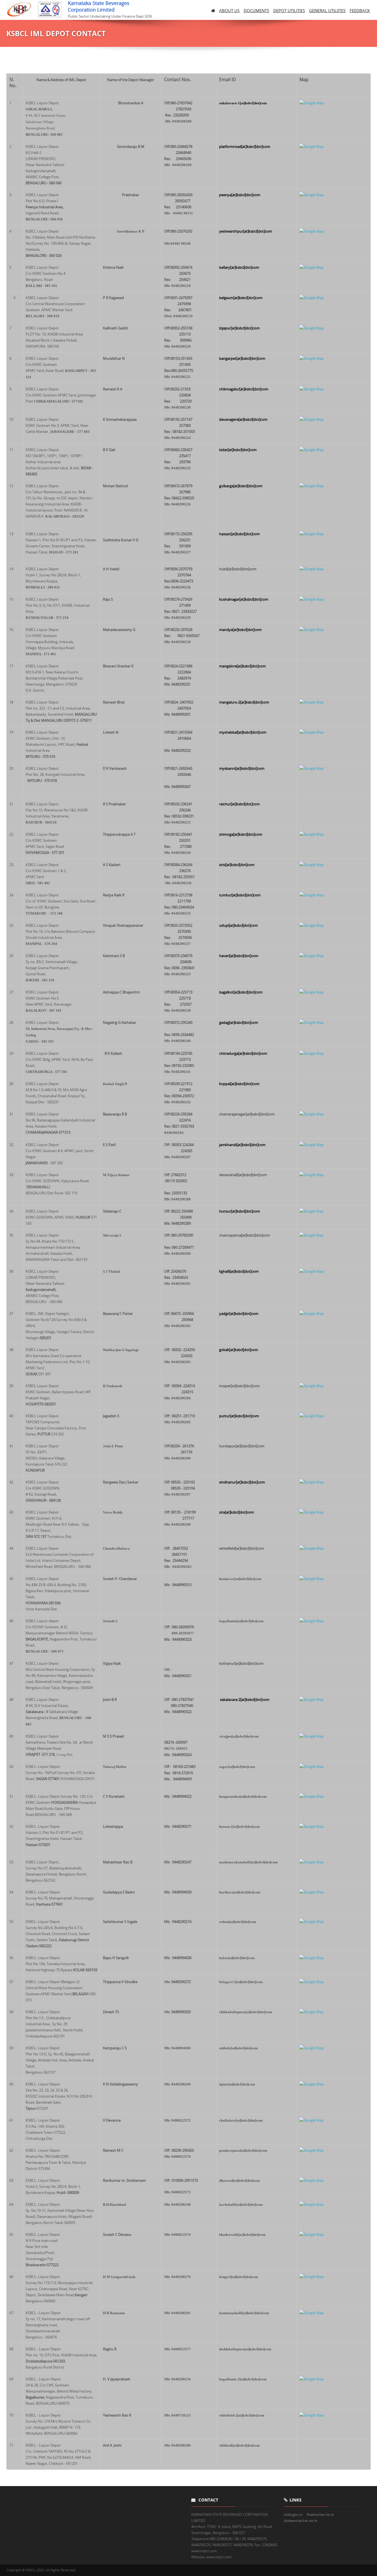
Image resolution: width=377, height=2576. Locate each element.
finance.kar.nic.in (320, 2514)
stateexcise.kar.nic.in (301, 2521)
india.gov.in (293, 2514)
